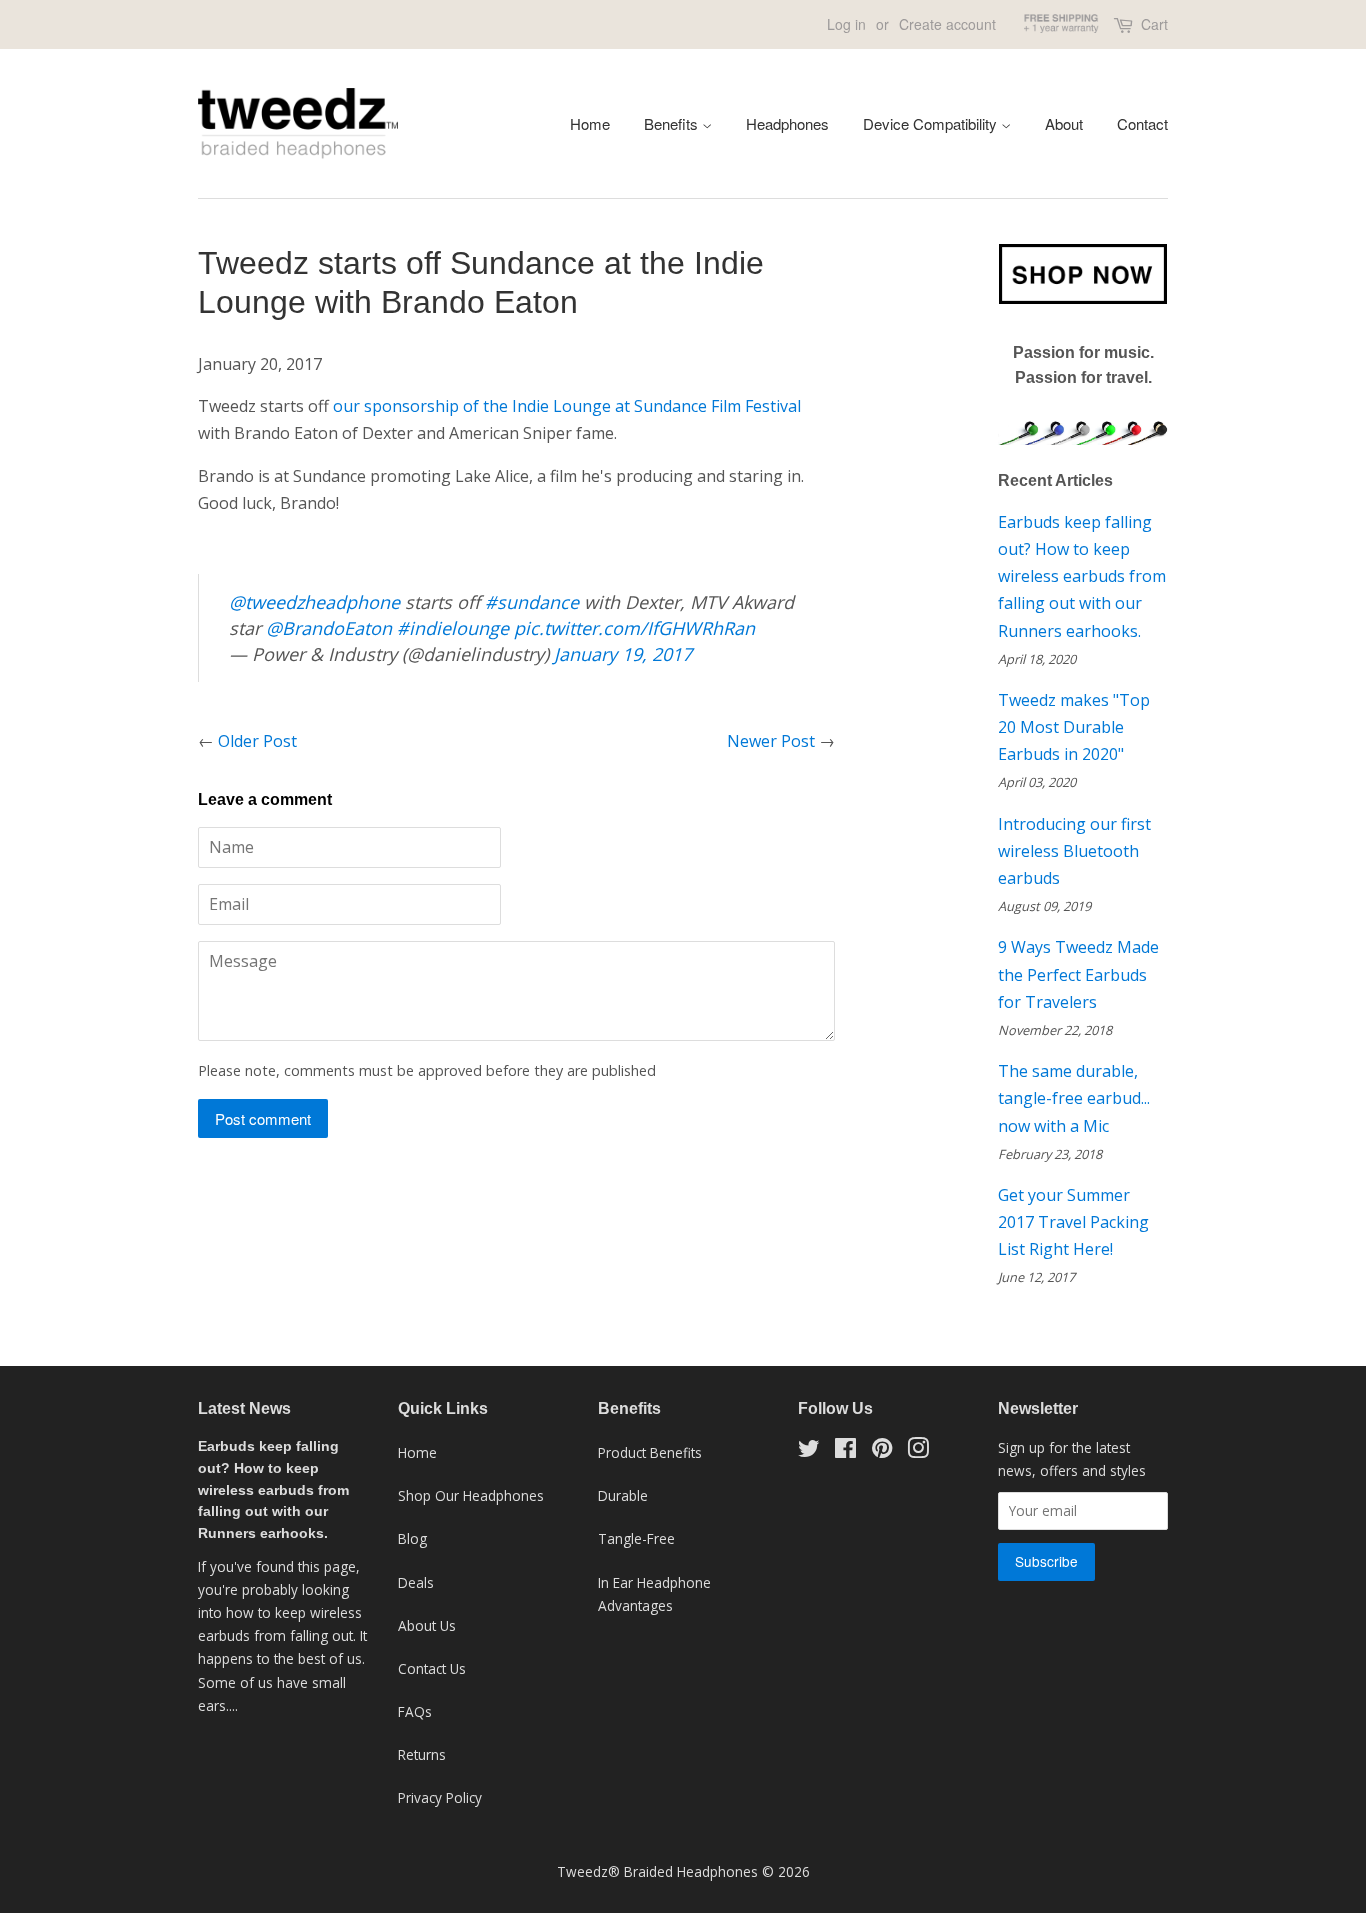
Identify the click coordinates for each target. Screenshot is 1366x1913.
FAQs (415, 1711)
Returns (422, 1754)
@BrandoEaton (329, 628)
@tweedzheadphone (314, 602)
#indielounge (453, 628)
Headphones (787, 123)
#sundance (532, 602)
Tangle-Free (636, 1538)
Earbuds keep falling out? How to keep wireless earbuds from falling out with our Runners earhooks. (1082, 576)
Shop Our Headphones (471, 1495)
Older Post (257, 741)
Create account (947, 24)
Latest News (244, 1408)
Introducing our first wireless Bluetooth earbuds (1074, 851)
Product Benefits (650, 1452)
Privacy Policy (440, 1797)
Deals (416, 1582)
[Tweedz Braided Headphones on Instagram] (918, 1451)
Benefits (673, 123)
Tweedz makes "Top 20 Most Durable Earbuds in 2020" (1074, 727)
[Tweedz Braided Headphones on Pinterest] (882, 1451)
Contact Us (432, 1668)
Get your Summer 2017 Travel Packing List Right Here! (1073, 1222)
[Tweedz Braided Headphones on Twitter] (809, 1451)
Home (590, 123)
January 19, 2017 (623, 654)
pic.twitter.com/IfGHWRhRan (634, 628)
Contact (1142, 123)
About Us (427, 1625)
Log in (846, 24)
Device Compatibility (932, 123)
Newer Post (771, 741)
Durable (623, 1495)
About (1064, 123)
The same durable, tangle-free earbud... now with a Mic (1074, 1098)
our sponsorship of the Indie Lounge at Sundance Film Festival (567, 406)
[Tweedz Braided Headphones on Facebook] (845, 1451)
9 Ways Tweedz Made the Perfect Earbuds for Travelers (1078, 974)
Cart (1154, 24)
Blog (412, 1538)
